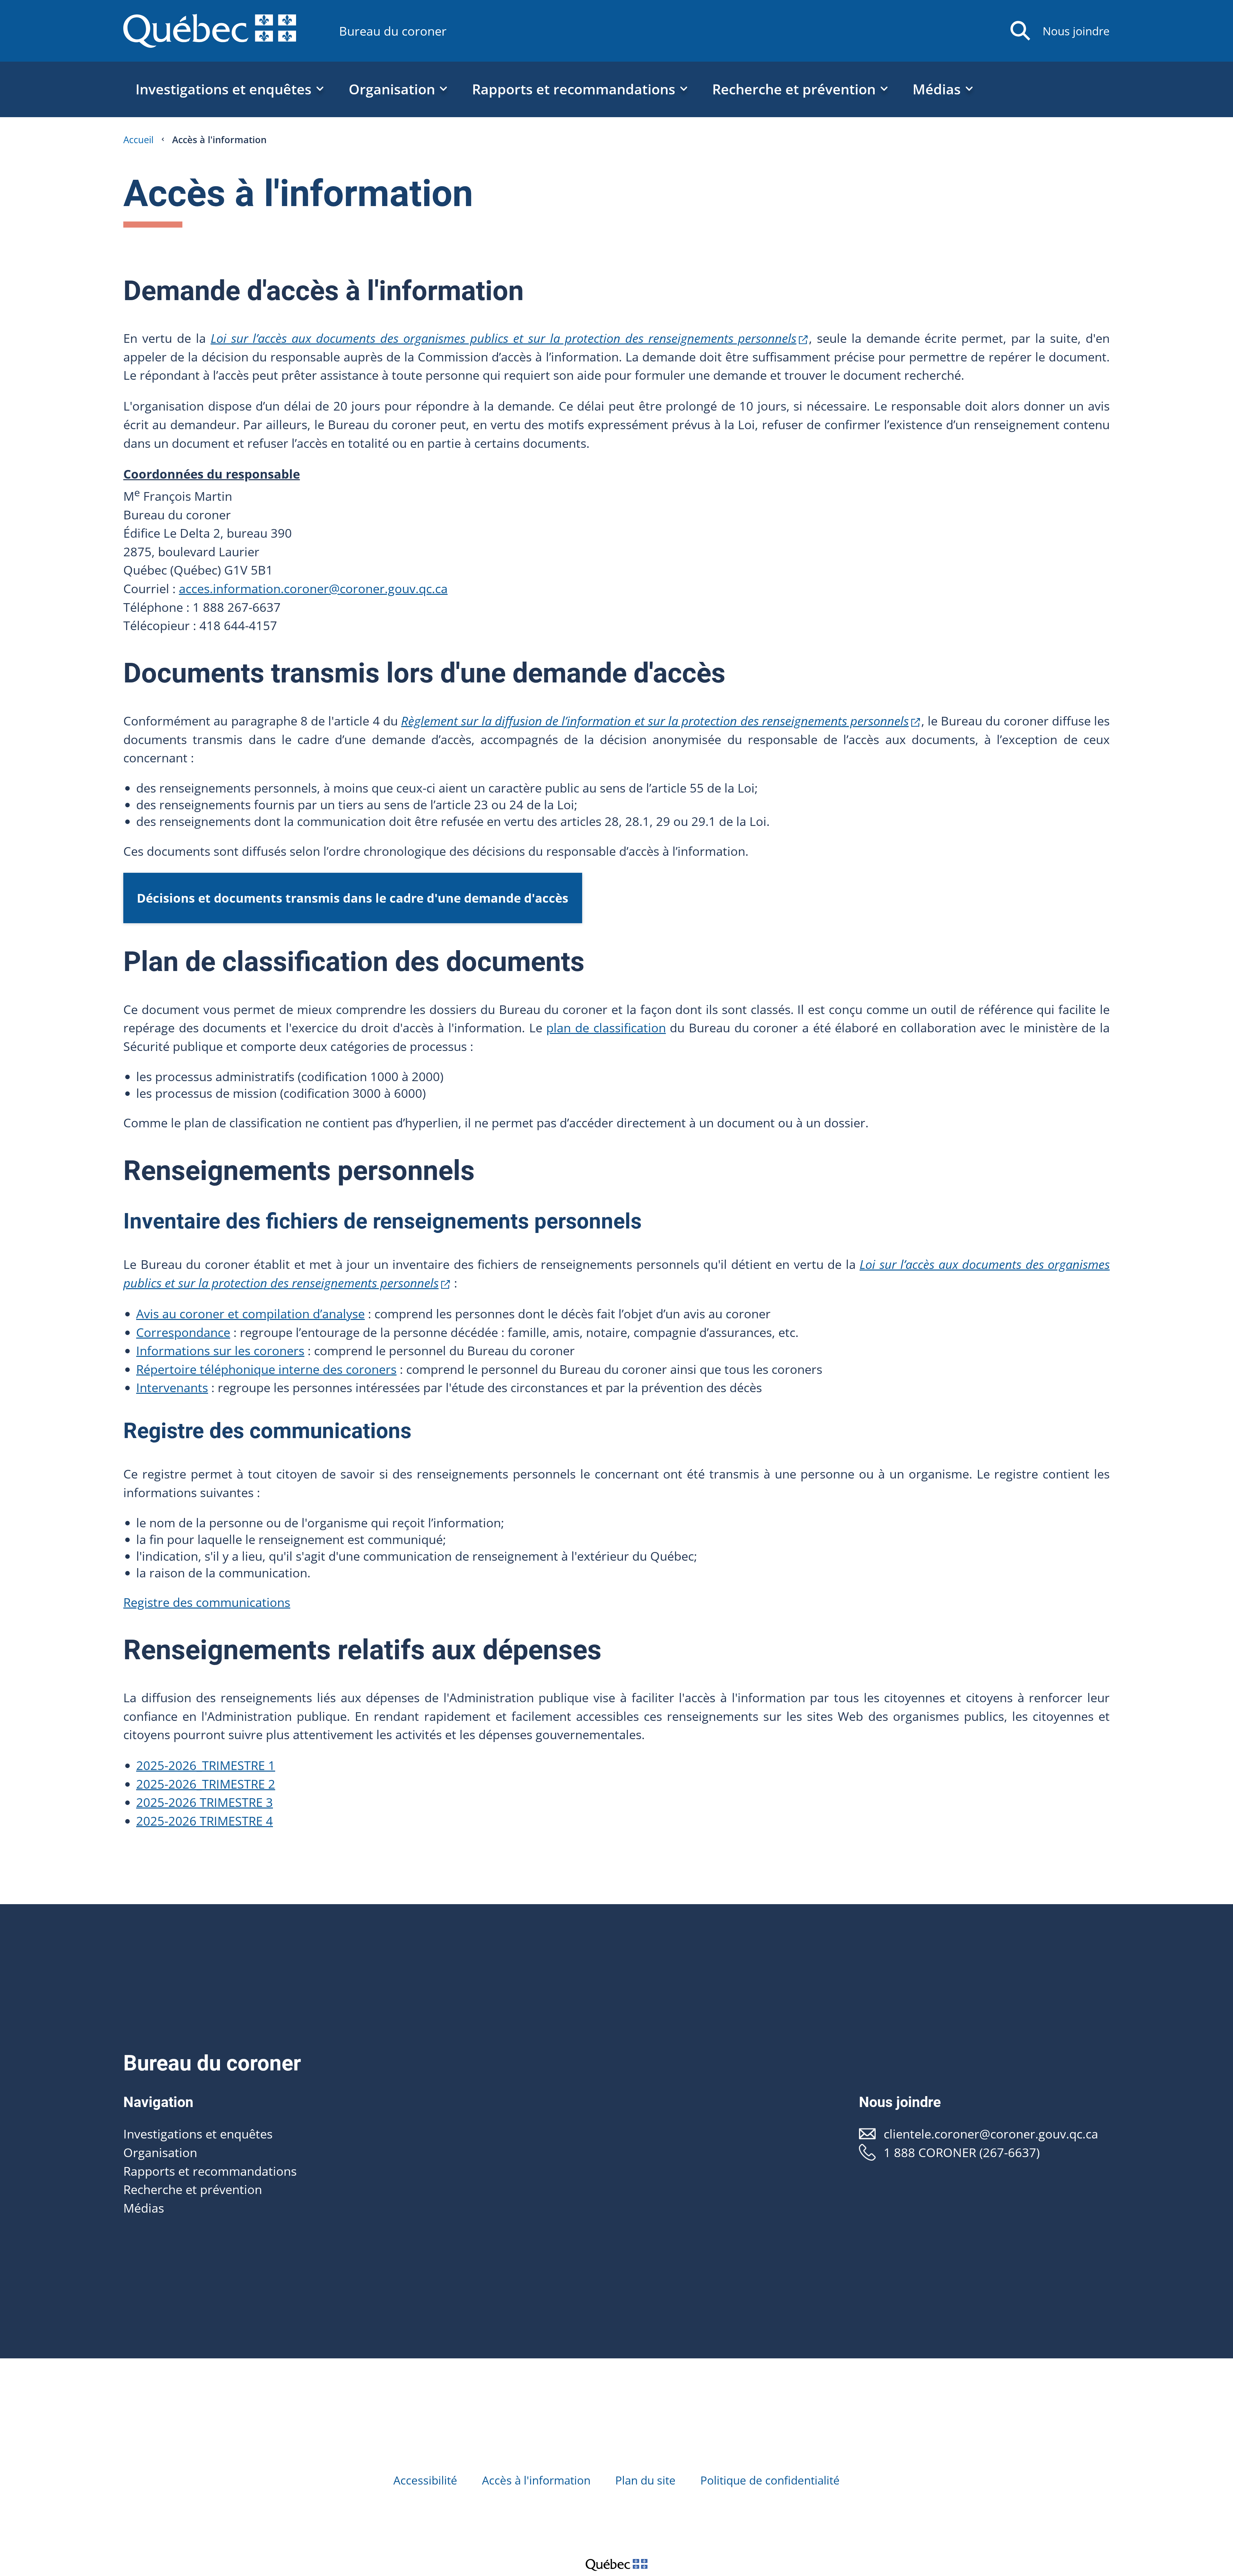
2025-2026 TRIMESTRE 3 (205, 1802)
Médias (144, 2208)
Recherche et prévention (193, 2189)
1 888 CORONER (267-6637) (962, 2152)
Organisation (160, 2152)
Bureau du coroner (393, 31)
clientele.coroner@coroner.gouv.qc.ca (991, 2134)
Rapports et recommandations (210, 2171)
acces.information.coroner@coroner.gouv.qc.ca (313, 588)
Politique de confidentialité (770, 2480)
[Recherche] (1020, 31)
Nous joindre (1076, 31)
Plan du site (645, 2480)
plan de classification (606, 1028)
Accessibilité (425, 2480)
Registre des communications (207, 1602)
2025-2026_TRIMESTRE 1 (206, 1765)
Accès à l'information (536, 2480)
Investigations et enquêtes (198, 2134)
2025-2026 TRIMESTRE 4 (205, 1821)
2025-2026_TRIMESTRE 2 (206, 1784)
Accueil (138, 139)
